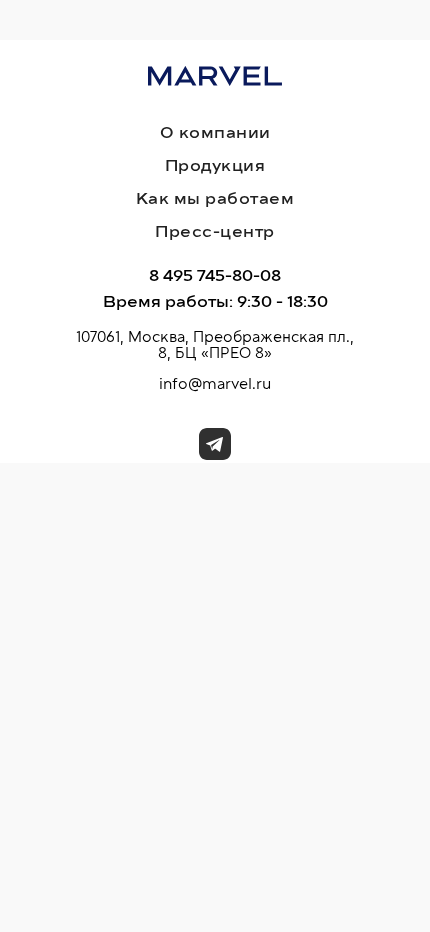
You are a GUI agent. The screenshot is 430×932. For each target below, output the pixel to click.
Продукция (215, 166)
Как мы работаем (215, 199)
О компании (215, 133)
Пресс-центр (215, 232)
